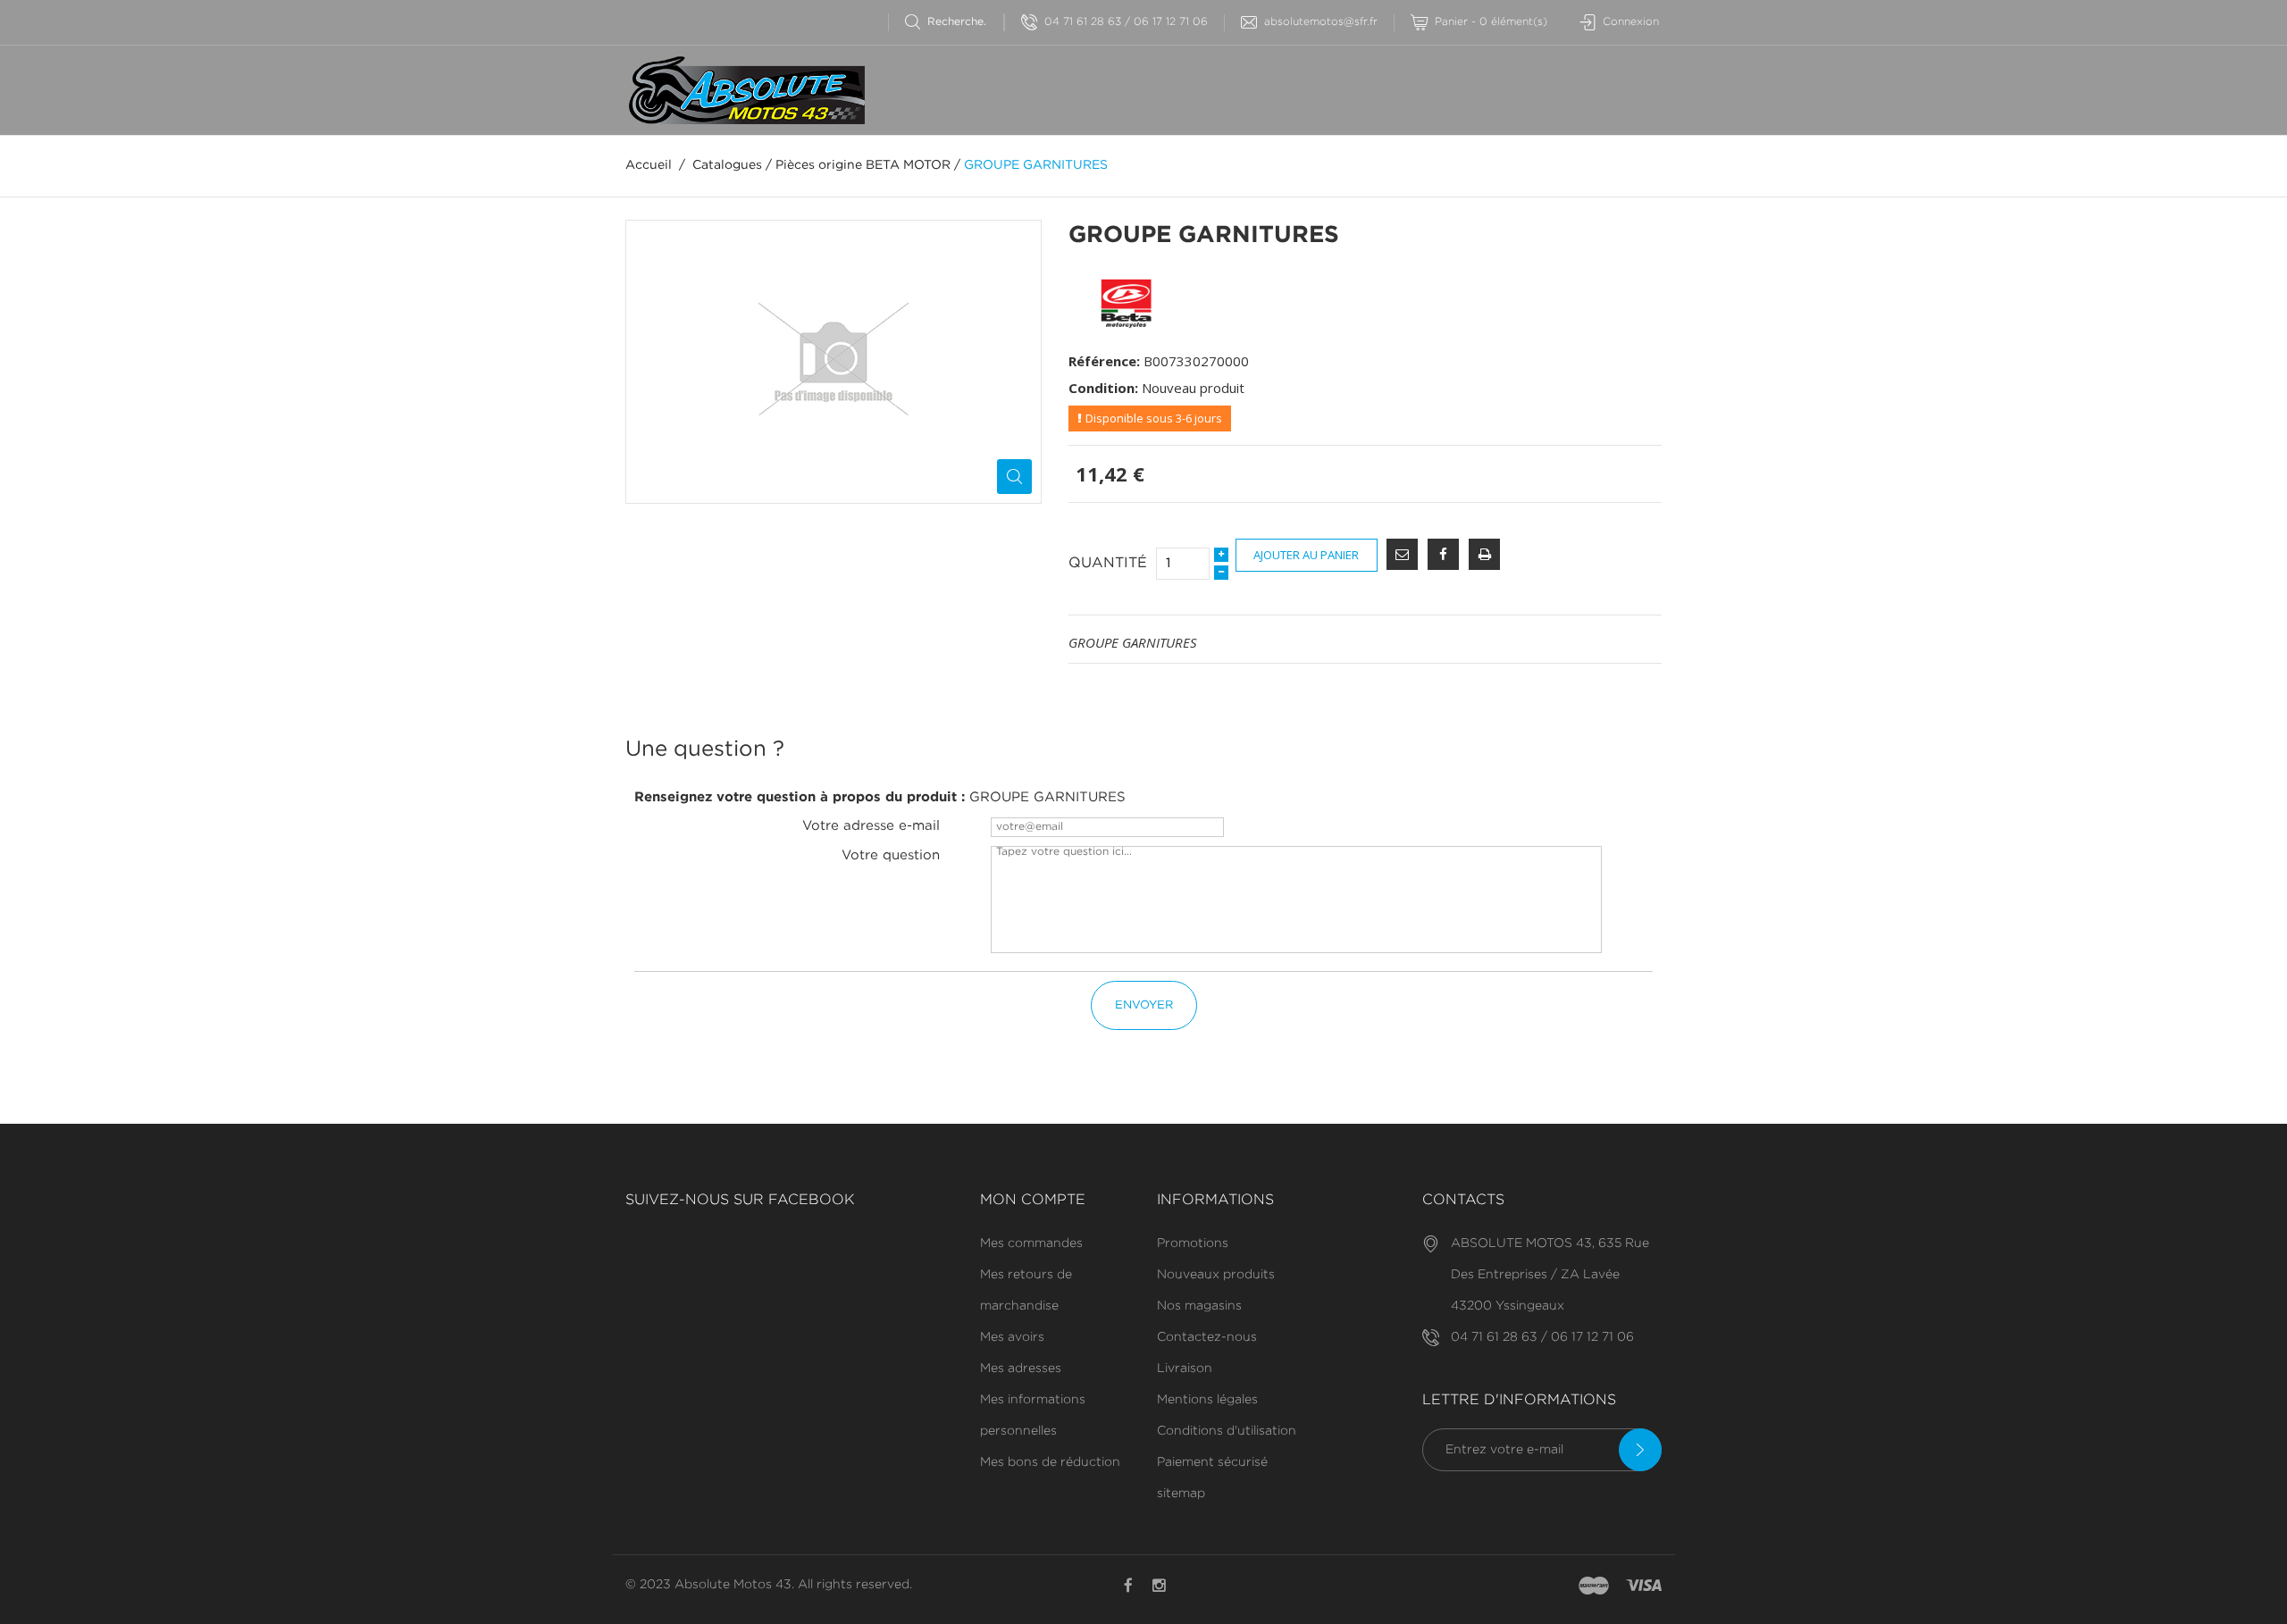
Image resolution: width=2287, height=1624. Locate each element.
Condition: (1103, 388)
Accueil (649, 165)
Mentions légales (1207, 1400)
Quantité (1108, 563)
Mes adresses (1021, 1369)
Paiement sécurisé (1212, 1462)
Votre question (891, 855)
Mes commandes (1031, 1243)
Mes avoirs (1012, 1337)
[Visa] (1644, 1586)
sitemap (1181, 1494)
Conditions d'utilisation (1227, 1431)
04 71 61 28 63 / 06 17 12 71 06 (1126, 22)
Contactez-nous (1207, 1337)
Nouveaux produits (1216, 1275)
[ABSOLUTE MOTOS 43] (745, 90)
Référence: (1104, 361)
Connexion (1631, 22)
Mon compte (1033, 1200)
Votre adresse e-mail (871, 826)
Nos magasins (1199, 1306)
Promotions (1193, 1243)
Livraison (1185, 1369)
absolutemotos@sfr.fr (1321, 22)
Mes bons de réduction (1050, 1462)
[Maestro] (1594, 1586)
